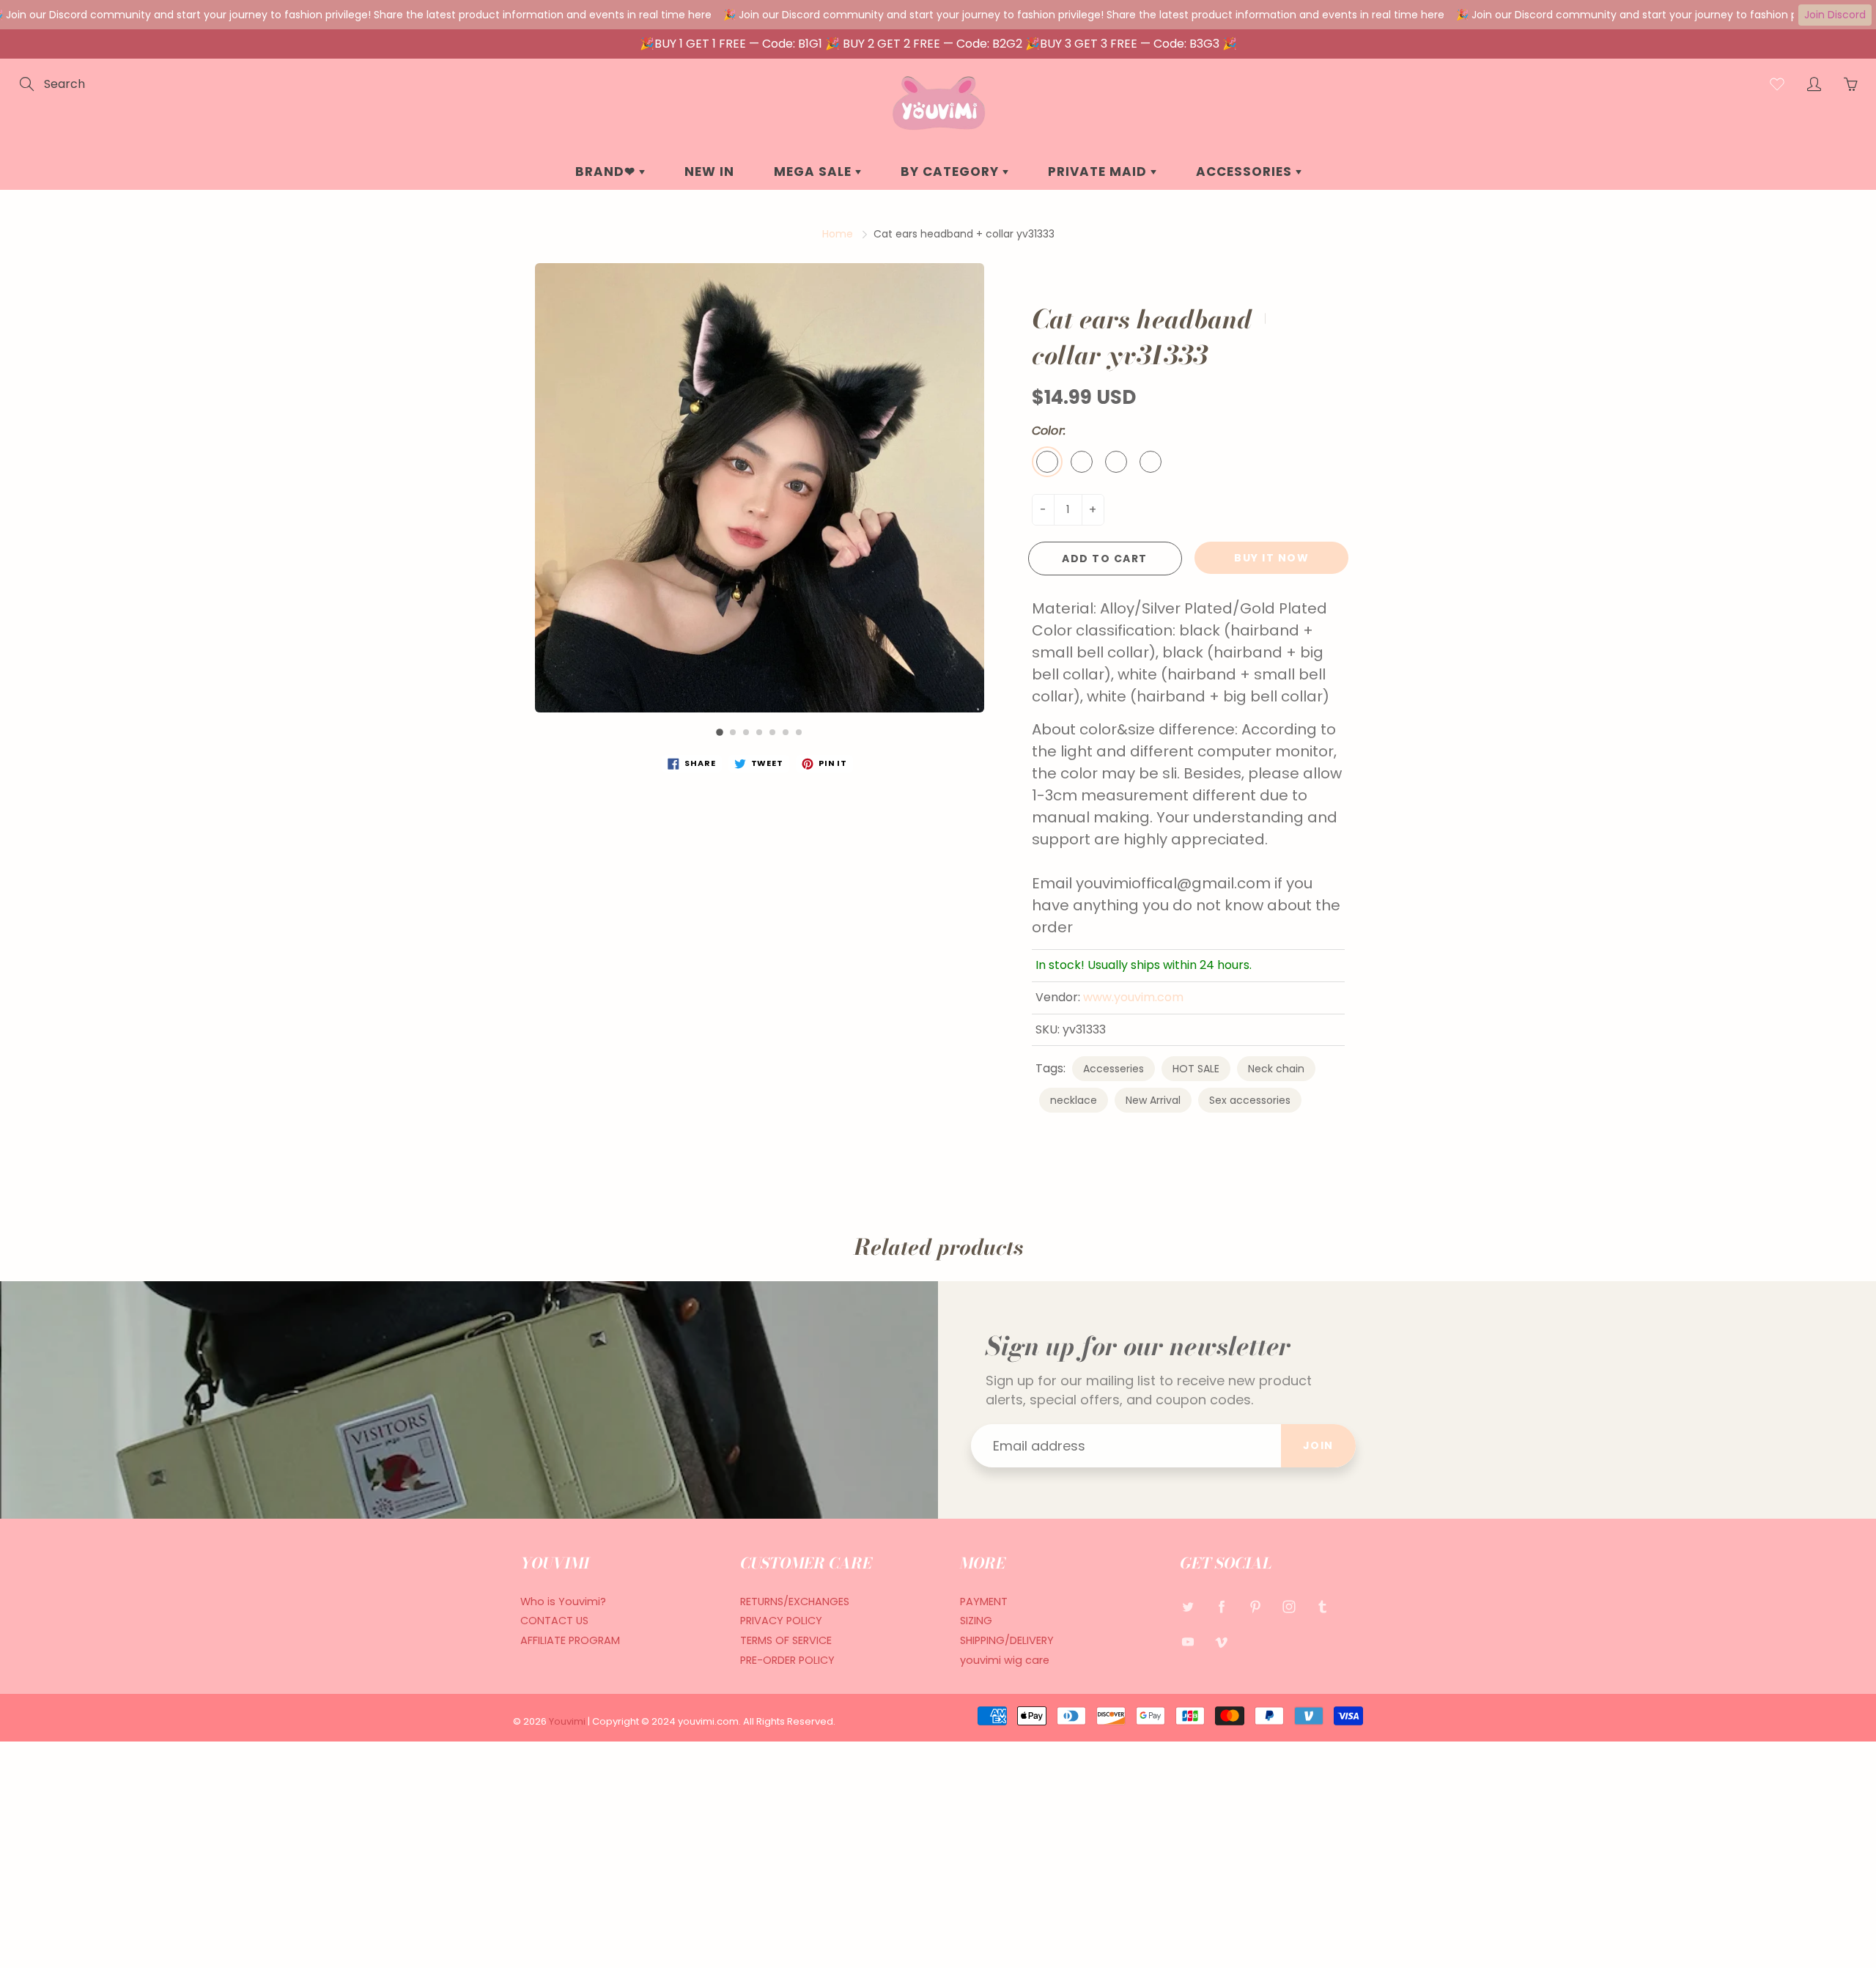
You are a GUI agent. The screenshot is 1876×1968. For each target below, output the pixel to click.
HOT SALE (1196, 1069)
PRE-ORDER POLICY (787, 1660)
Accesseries (1114, 1069)
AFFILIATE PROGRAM (570, 1640)
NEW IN (709, 172)
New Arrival (1153, 1100)
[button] (720, 732)
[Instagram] (1289, 1607)
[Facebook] (1221, 1607)
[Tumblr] (1322, 1607)
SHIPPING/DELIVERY (1007, 1640)
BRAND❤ (607, 172)
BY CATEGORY (952, 172)
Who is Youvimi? (563, 1602)
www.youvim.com (1133, 997)
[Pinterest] (1255, 1607)
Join (1318, 1445)
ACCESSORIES (1246, 172)
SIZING (976, 1621)
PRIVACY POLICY (781, 1621)
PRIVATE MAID (1099, 172)
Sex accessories (1250, 1100)
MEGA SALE (815, 172)
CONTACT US (554, 1621)
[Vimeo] (1221, 1641)
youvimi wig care (1005, 1660)
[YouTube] (1188, 1641)
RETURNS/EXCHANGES (795, 1602)
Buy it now (1271, 558)
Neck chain (1276, 1069)
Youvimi (568, 1721)
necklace (1074, 1100)
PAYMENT (984, 1602)
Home (838, 234)
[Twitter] (1188, 1607)
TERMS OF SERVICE (786, 1640)
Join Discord (1835, 15)
